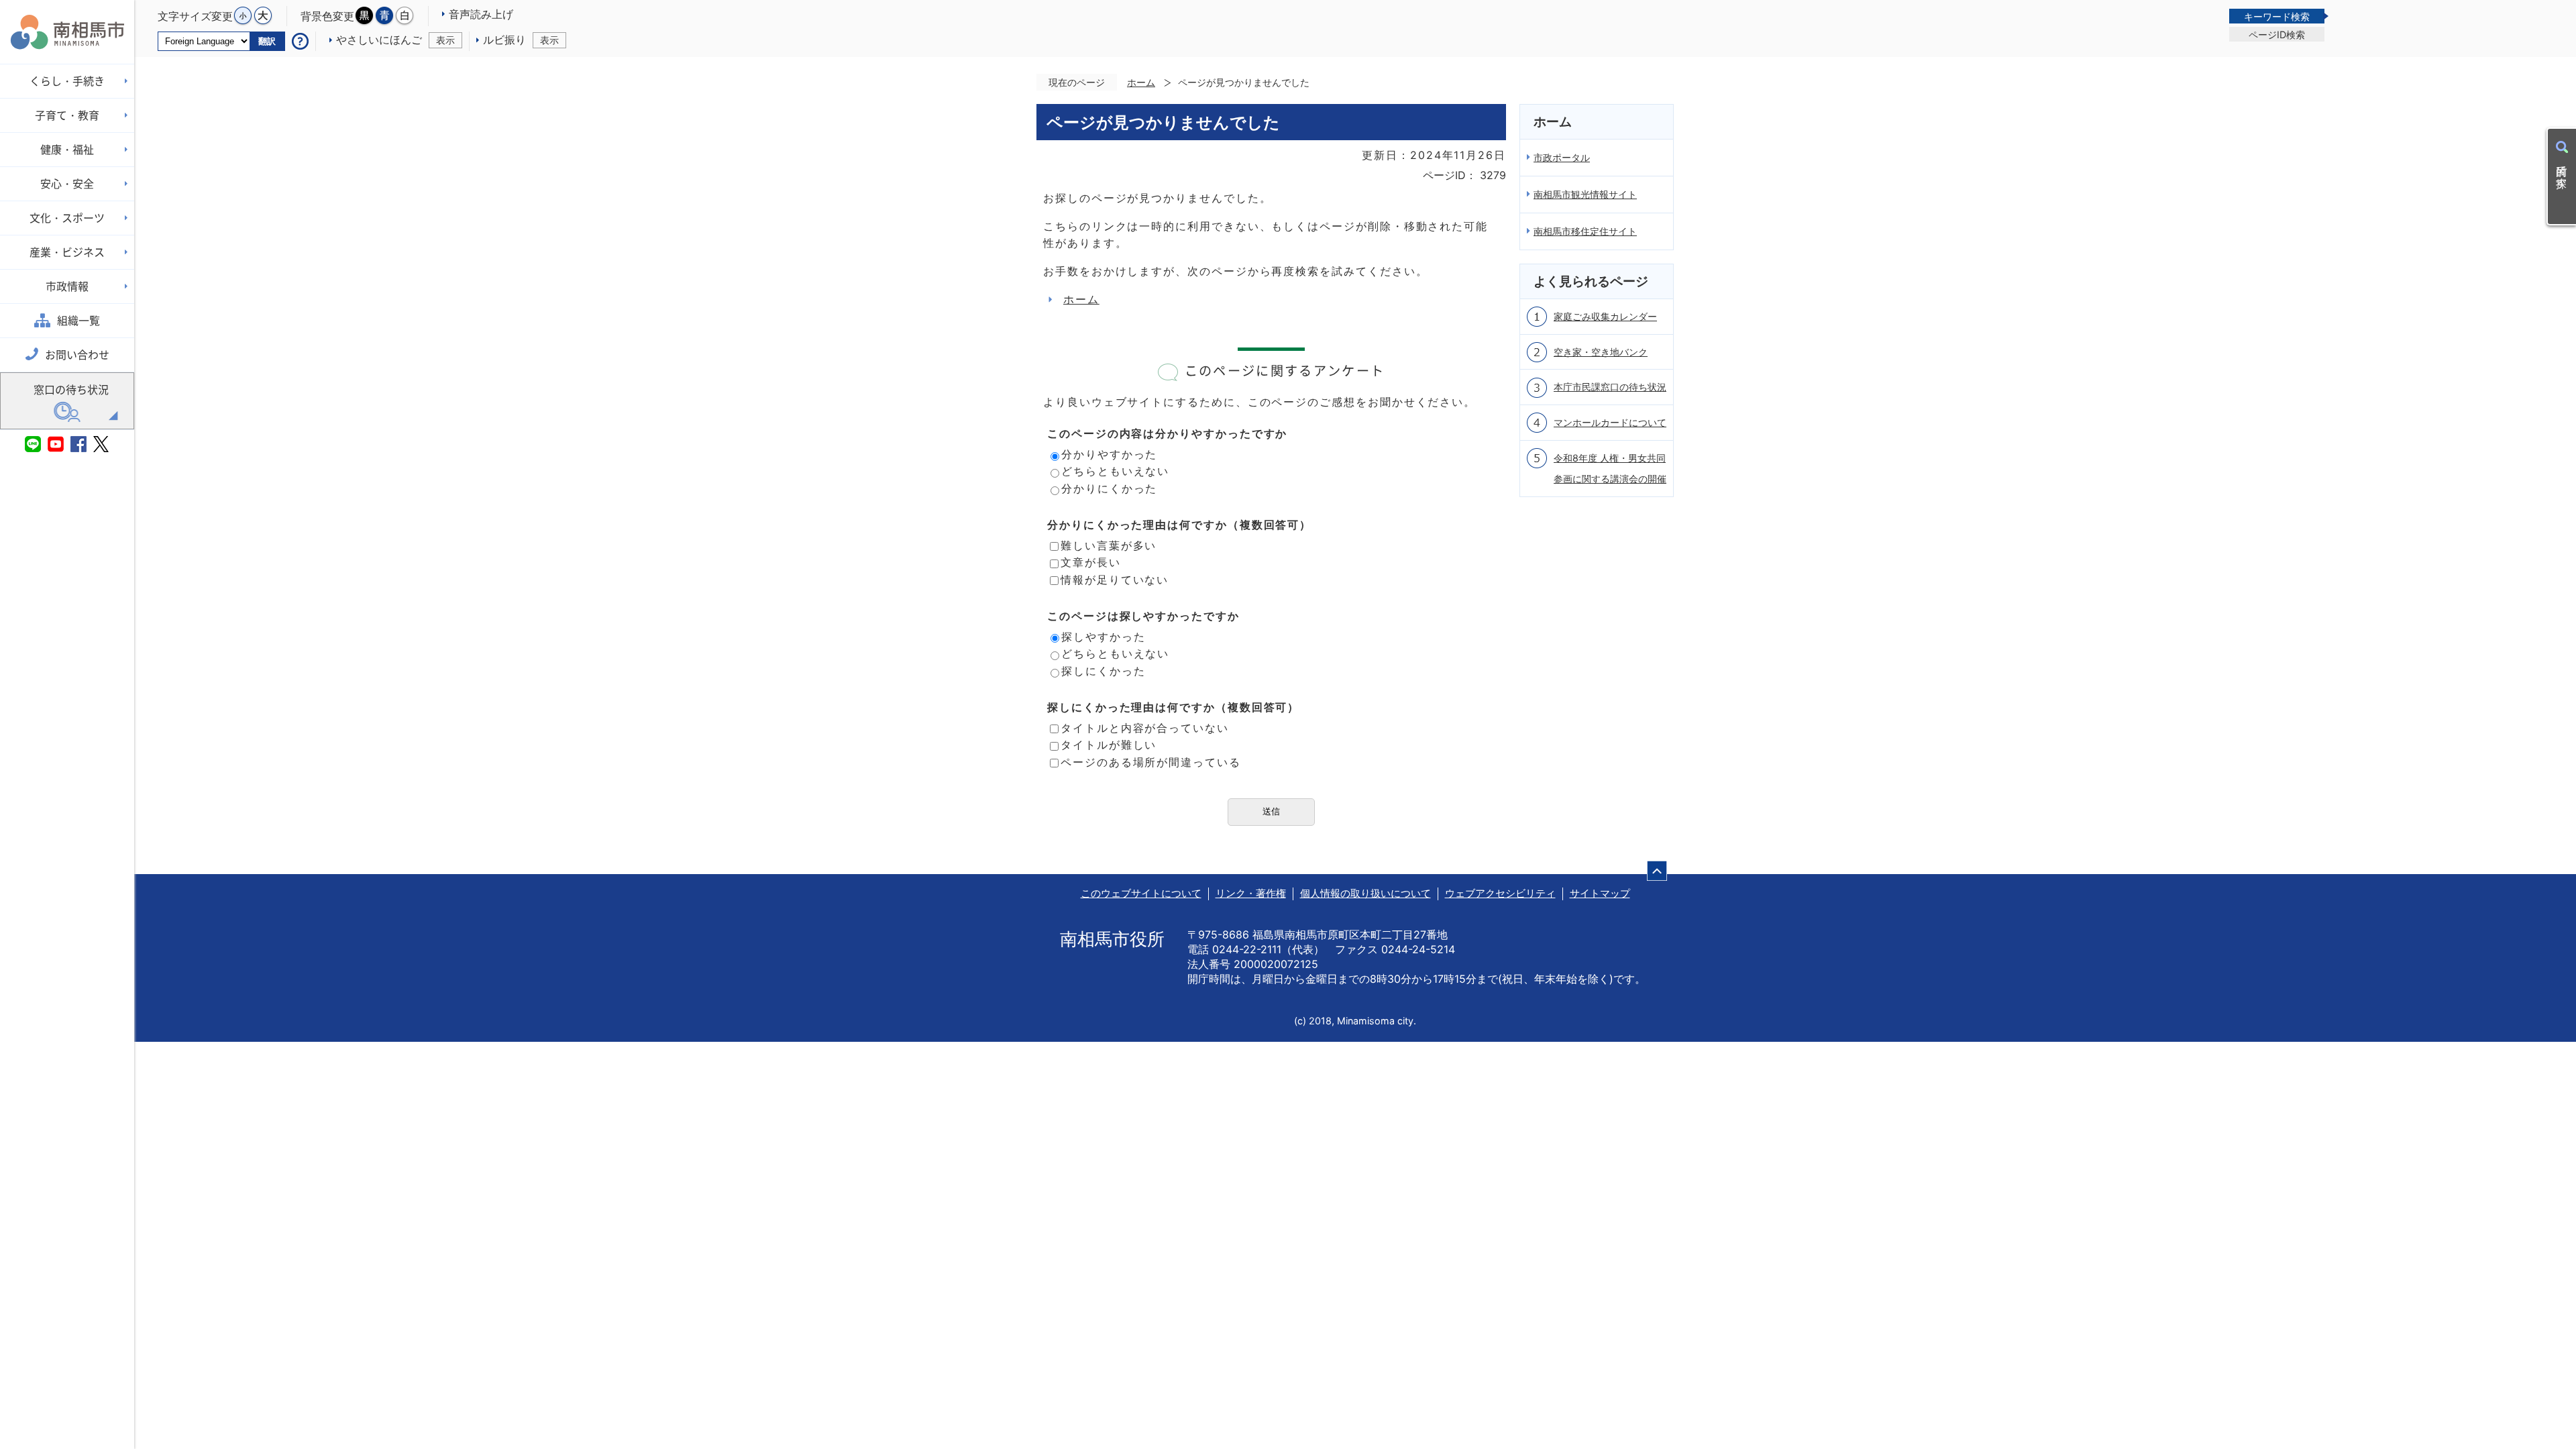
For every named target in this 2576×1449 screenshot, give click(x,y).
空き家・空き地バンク (1601, 352)
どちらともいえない (1115, 471)
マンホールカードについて (1610, 422)
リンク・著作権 (1251, 893)
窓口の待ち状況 (71, 390)
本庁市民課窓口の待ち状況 (1610, 387)
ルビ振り (521, 40)
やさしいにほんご (395, 40)
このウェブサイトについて (1141, 893)
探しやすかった (1103, 637)
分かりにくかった (1109, 488)
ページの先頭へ (1657, 871)
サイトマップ (1600, 893)
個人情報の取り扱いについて (1365, 893)
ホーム (1141, 82)
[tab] (2277, 16)
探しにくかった (1103, 671)
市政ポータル (1562, 157)
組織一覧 (78, 321)
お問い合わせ (77, 355)
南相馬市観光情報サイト (1585, 194)
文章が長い (1091, 562)
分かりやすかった (1109, 454)
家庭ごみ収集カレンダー (1605, 316)
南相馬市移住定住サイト (1585, 231)
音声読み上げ (481, 14)
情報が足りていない (1115, 580)
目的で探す (2562, 170)
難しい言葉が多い (1109, 545)
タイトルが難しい (1109, 745)
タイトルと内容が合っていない (1145, 728)
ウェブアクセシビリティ (1500, 893)
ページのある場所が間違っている (1151, 762)
